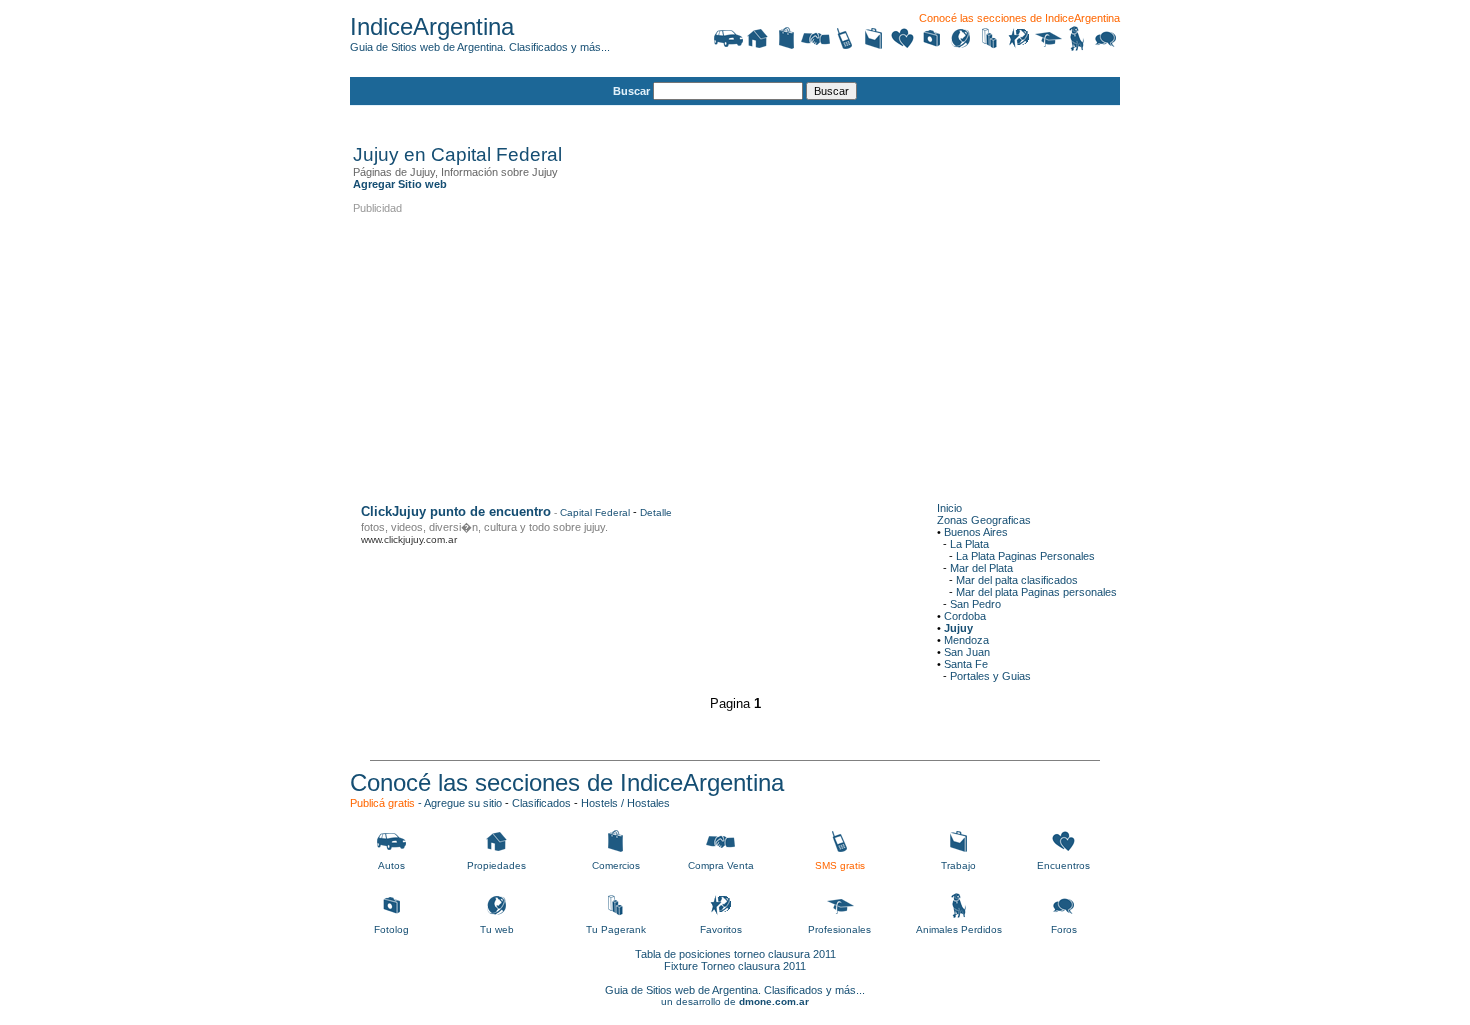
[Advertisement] (717, 116)
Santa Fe (966, 664)
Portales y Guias (990, 676)
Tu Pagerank (616, 929)
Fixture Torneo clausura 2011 (735, 966)
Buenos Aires (976, 532)
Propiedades (496, 865)
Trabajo (958, 865)
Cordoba (965, 616)
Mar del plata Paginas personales (1036, 592)
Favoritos (721, 929)
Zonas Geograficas (984, 520)
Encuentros (1063, 865)
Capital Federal (595, 512)
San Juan (967, 652)
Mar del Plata (981, 568)
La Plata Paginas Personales (1025, 556)
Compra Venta (721, 865)
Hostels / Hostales (625, 803)
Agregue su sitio (463, 803)
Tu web (497, 929)
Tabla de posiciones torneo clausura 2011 (735, 954)
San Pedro (975, 604)
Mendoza (966, 640)
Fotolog (391, 929)
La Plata (969, 544)
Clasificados (541, 803)
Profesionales (839, 929)
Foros (1064, 929)
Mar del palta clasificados (1017, 580)
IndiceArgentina (432, 26)
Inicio (949, 508)
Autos (391, 865)
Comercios (616, 865)
